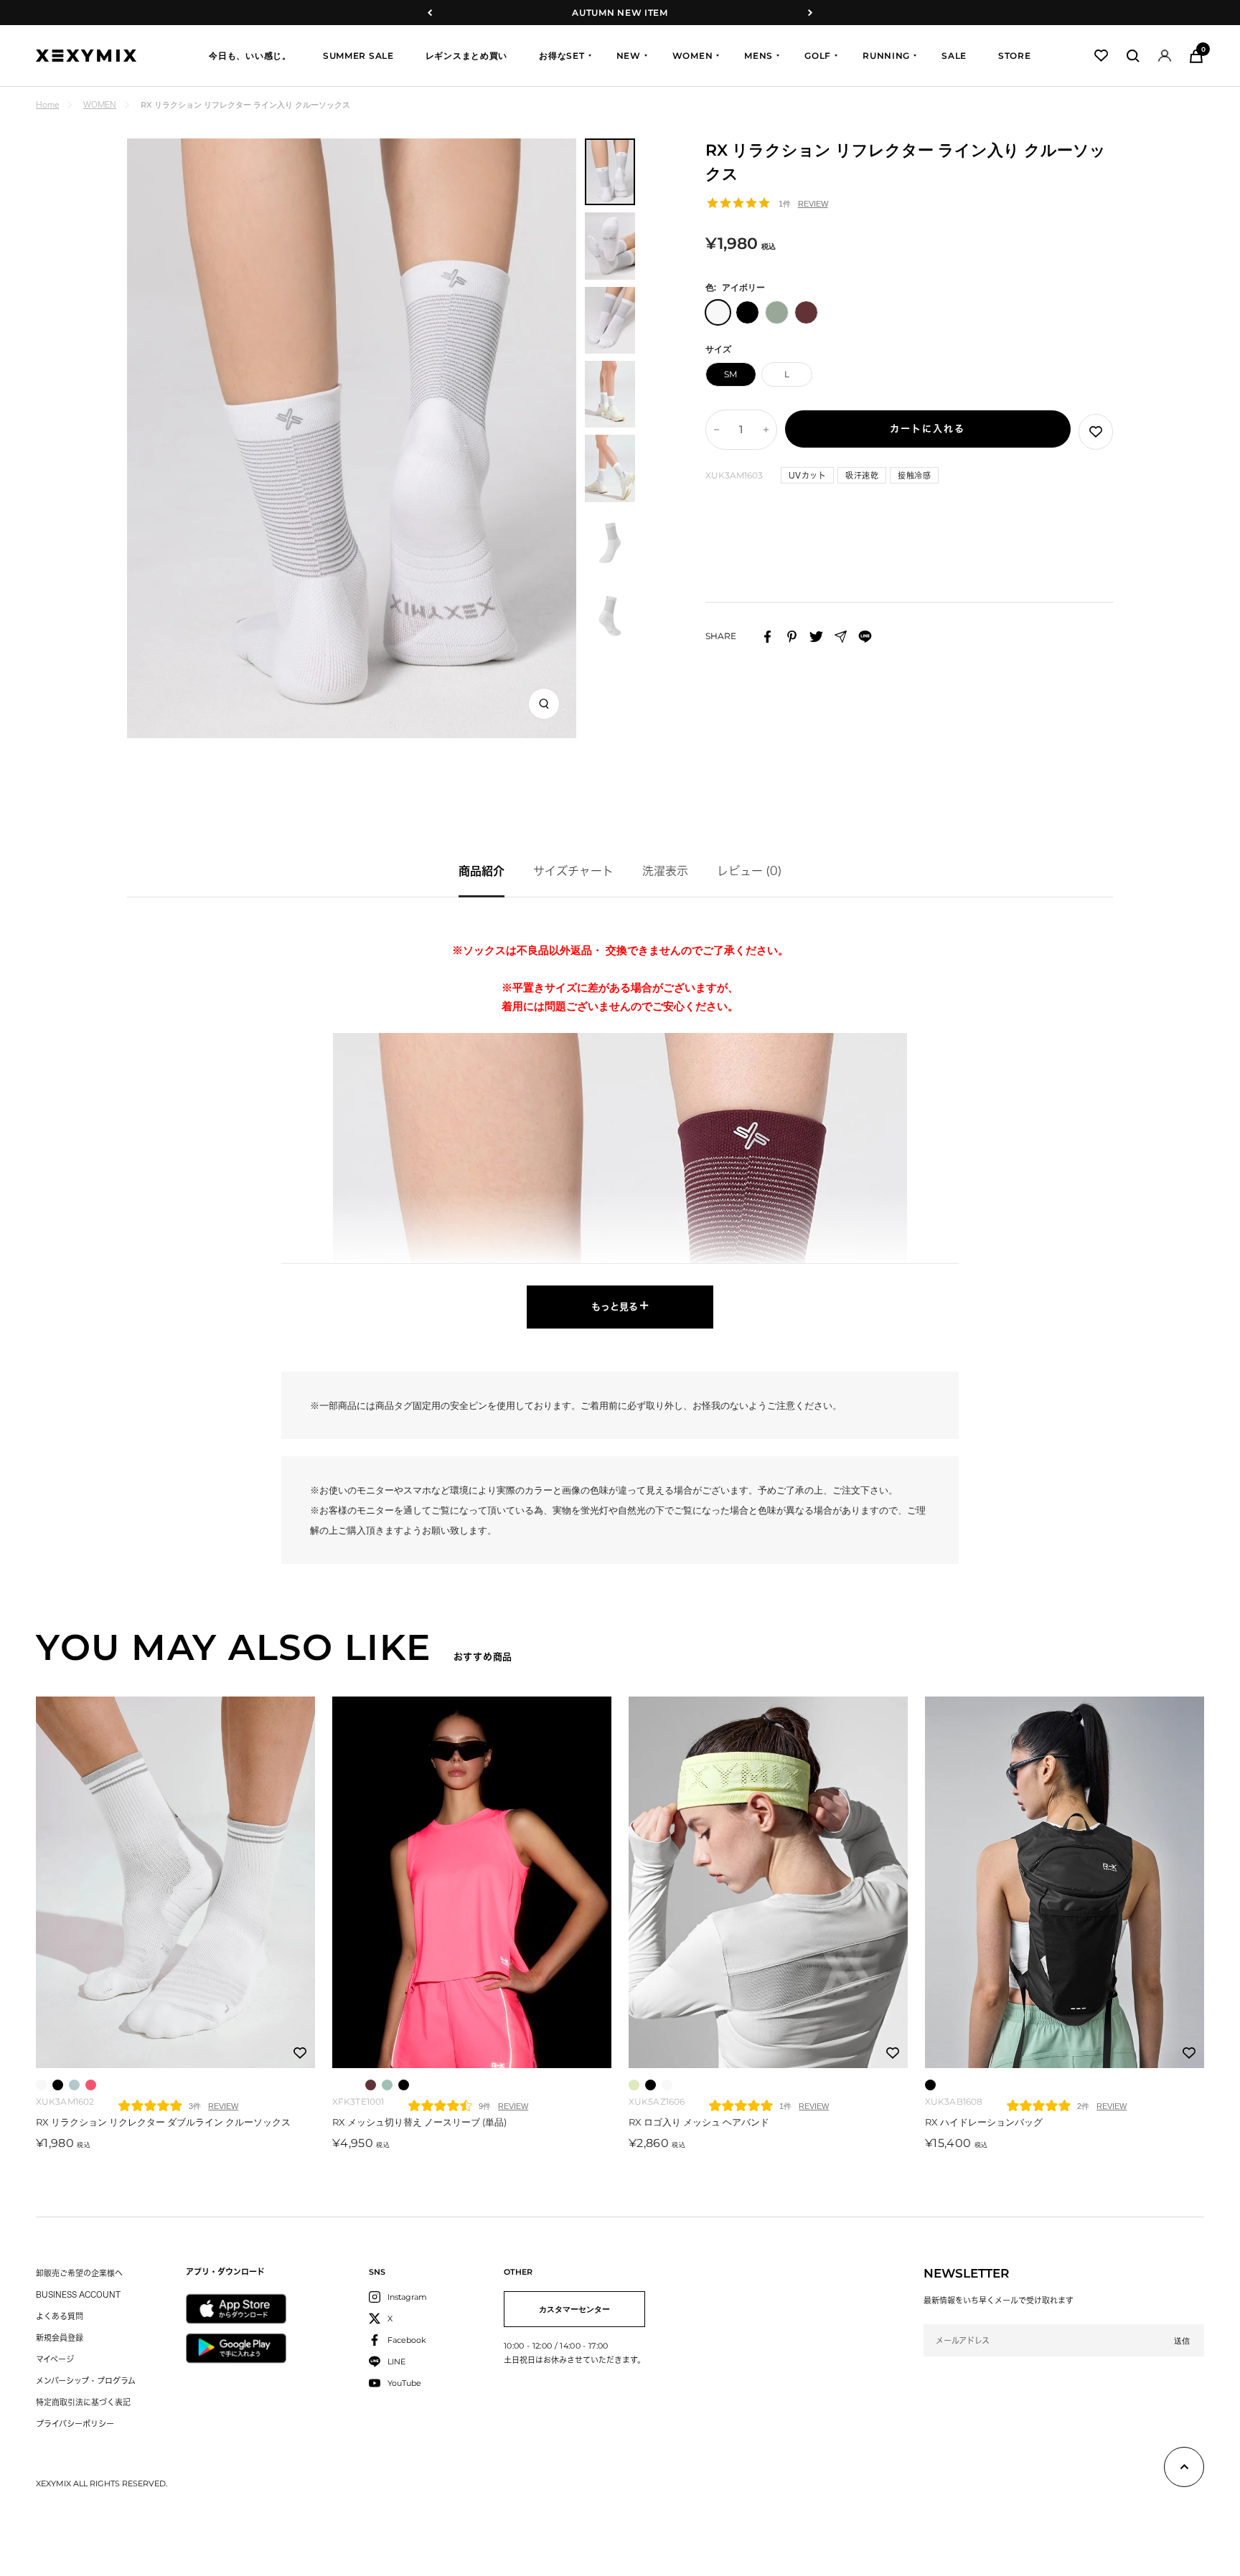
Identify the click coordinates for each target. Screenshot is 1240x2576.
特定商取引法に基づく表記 (83, 2402)
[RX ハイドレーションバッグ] (1065, 1883)
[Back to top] (1184, 2470)
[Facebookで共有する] (767, 637)
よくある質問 (60, 2316)
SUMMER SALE (358, 56)
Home (47, 104)
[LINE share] (865, 637)
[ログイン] (1165, 56)
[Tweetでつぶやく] (816, 637)
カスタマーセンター (574, 2309)
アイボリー (41, 2085)
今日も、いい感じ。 (250, 56)
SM (731, 374)
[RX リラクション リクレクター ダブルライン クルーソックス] (175, 1883)
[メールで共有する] (841, 637)
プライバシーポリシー (75, 2424)
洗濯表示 (665, 871)
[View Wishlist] (1101, 56)
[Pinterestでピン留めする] (792, 637)
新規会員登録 (60, 2337)
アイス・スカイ (74, 2085)
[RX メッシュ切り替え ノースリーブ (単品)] (472, 1883)
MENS (758, 56)
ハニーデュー (634, 2085)
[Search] (1133, 56)
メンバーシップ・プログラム (86, 2381)
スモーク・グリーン (387, 2085)
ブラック (58, 2085)
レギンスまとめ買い (466, 56)
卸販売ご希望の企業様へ (79, 2273)
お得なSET (562, 56)
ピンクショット (91, 2085)
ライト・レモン (354, 2085)
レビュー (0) (750, 871)
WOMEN (693, 56)
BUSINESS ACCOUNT (78, 2294)
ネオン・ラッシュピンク (338, 2085)
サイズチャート (573, 871)
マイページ (55, 2359)
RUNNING (886, 56)
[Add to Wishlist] (1096, 432)
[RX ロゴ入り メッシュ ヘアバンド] (768, 1883)
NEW (629, 56)
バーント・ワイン (371, 2085)
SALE (954, 56)
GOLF (818, 56)
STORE (1015, 56)
